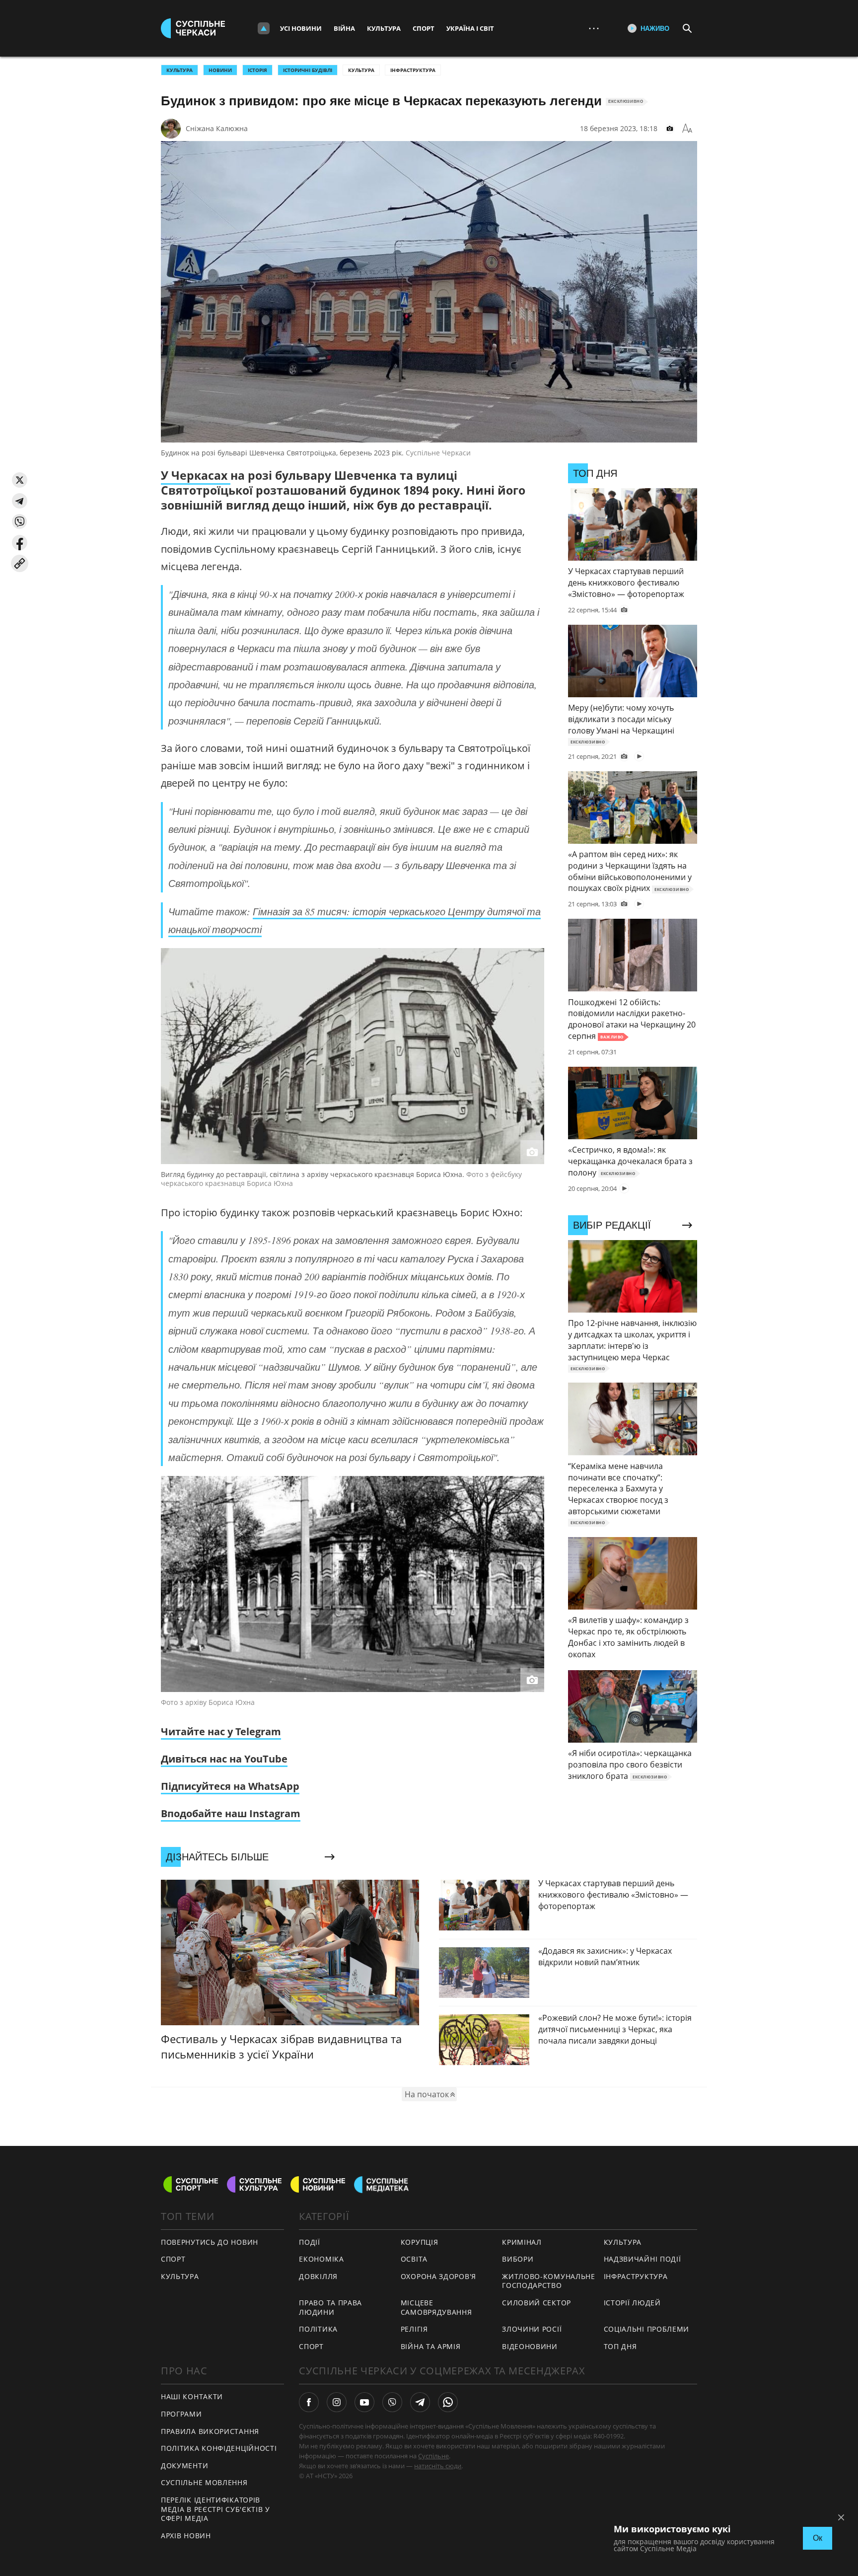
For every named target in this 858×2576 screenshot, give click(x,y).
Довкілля (318, 2276)
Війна (344, 28)
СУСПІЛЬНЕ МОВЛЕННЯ (204, 2482)
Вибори (518, 2259)
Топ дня (620, 2346)
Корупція (420, 2242)
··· (594, 28)
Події (310, 2242)
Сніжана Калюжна (217, 128)
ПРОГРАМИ (181, 2414)
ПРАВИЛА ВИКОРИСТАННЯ (210, 2431)
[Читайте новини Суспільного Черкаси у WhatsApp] (448, 2402)
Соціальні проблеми (647, 2329)
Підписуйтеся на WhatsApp (230, 1786)
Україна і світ (470, 28)
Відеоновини (530, 2346)
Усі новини (301, 28)
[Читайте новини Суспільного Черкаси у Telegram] (420, 2402)
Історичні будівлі (308, 70)
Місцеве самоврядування (436, 2307)
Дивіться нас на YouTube (224, 1759)
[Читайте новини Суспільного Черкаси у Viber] (392, 2402)
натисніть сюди (438, 2466)
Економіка (321, 2259)
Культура (384, 28)
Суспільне (433, 2456)
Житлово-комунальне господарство (549, 2281)
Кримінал (522, 2242)
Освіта (414, 2259)
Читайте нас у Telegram (221, 1731)
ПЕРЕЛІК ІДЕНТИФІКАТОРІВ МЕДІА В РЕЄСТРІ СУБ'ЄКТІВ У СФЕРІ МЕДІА (215, 2509)
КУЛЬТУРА (179, 70)
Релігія (414, 2329)
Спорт (424, 28)
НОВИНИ (220, 70)
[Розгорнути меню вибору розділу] (264, 28)
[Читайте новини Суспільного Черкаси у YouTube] (364, 2402)
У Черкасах (196, 475)
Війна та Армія (431, 2346)
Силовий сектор (536, 2303)
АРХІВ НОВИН (186, 2536)
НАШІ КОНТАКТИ (192, 2396)
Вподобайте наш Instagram (231, 1813)
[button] (20, 480)
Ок (818, 2538)
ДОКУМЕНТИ (184, 2466)
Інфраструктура (413, 70)
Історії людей (632, 2303)
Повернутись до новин (210, 2242)
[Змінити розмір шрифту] (687, 129)
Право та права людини (330, 2307)
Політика (318, 2329)
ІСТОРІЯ (257, 70)
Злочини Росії (532, 2329)
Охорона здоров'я (438, 2276)
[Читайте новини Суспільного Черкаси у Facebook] (309, 2402)
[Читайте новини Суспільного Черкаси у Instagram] (337, 2402)
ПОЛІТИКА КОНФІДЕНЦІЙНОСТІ (219, 2448)
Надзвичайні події (643, 2259)
